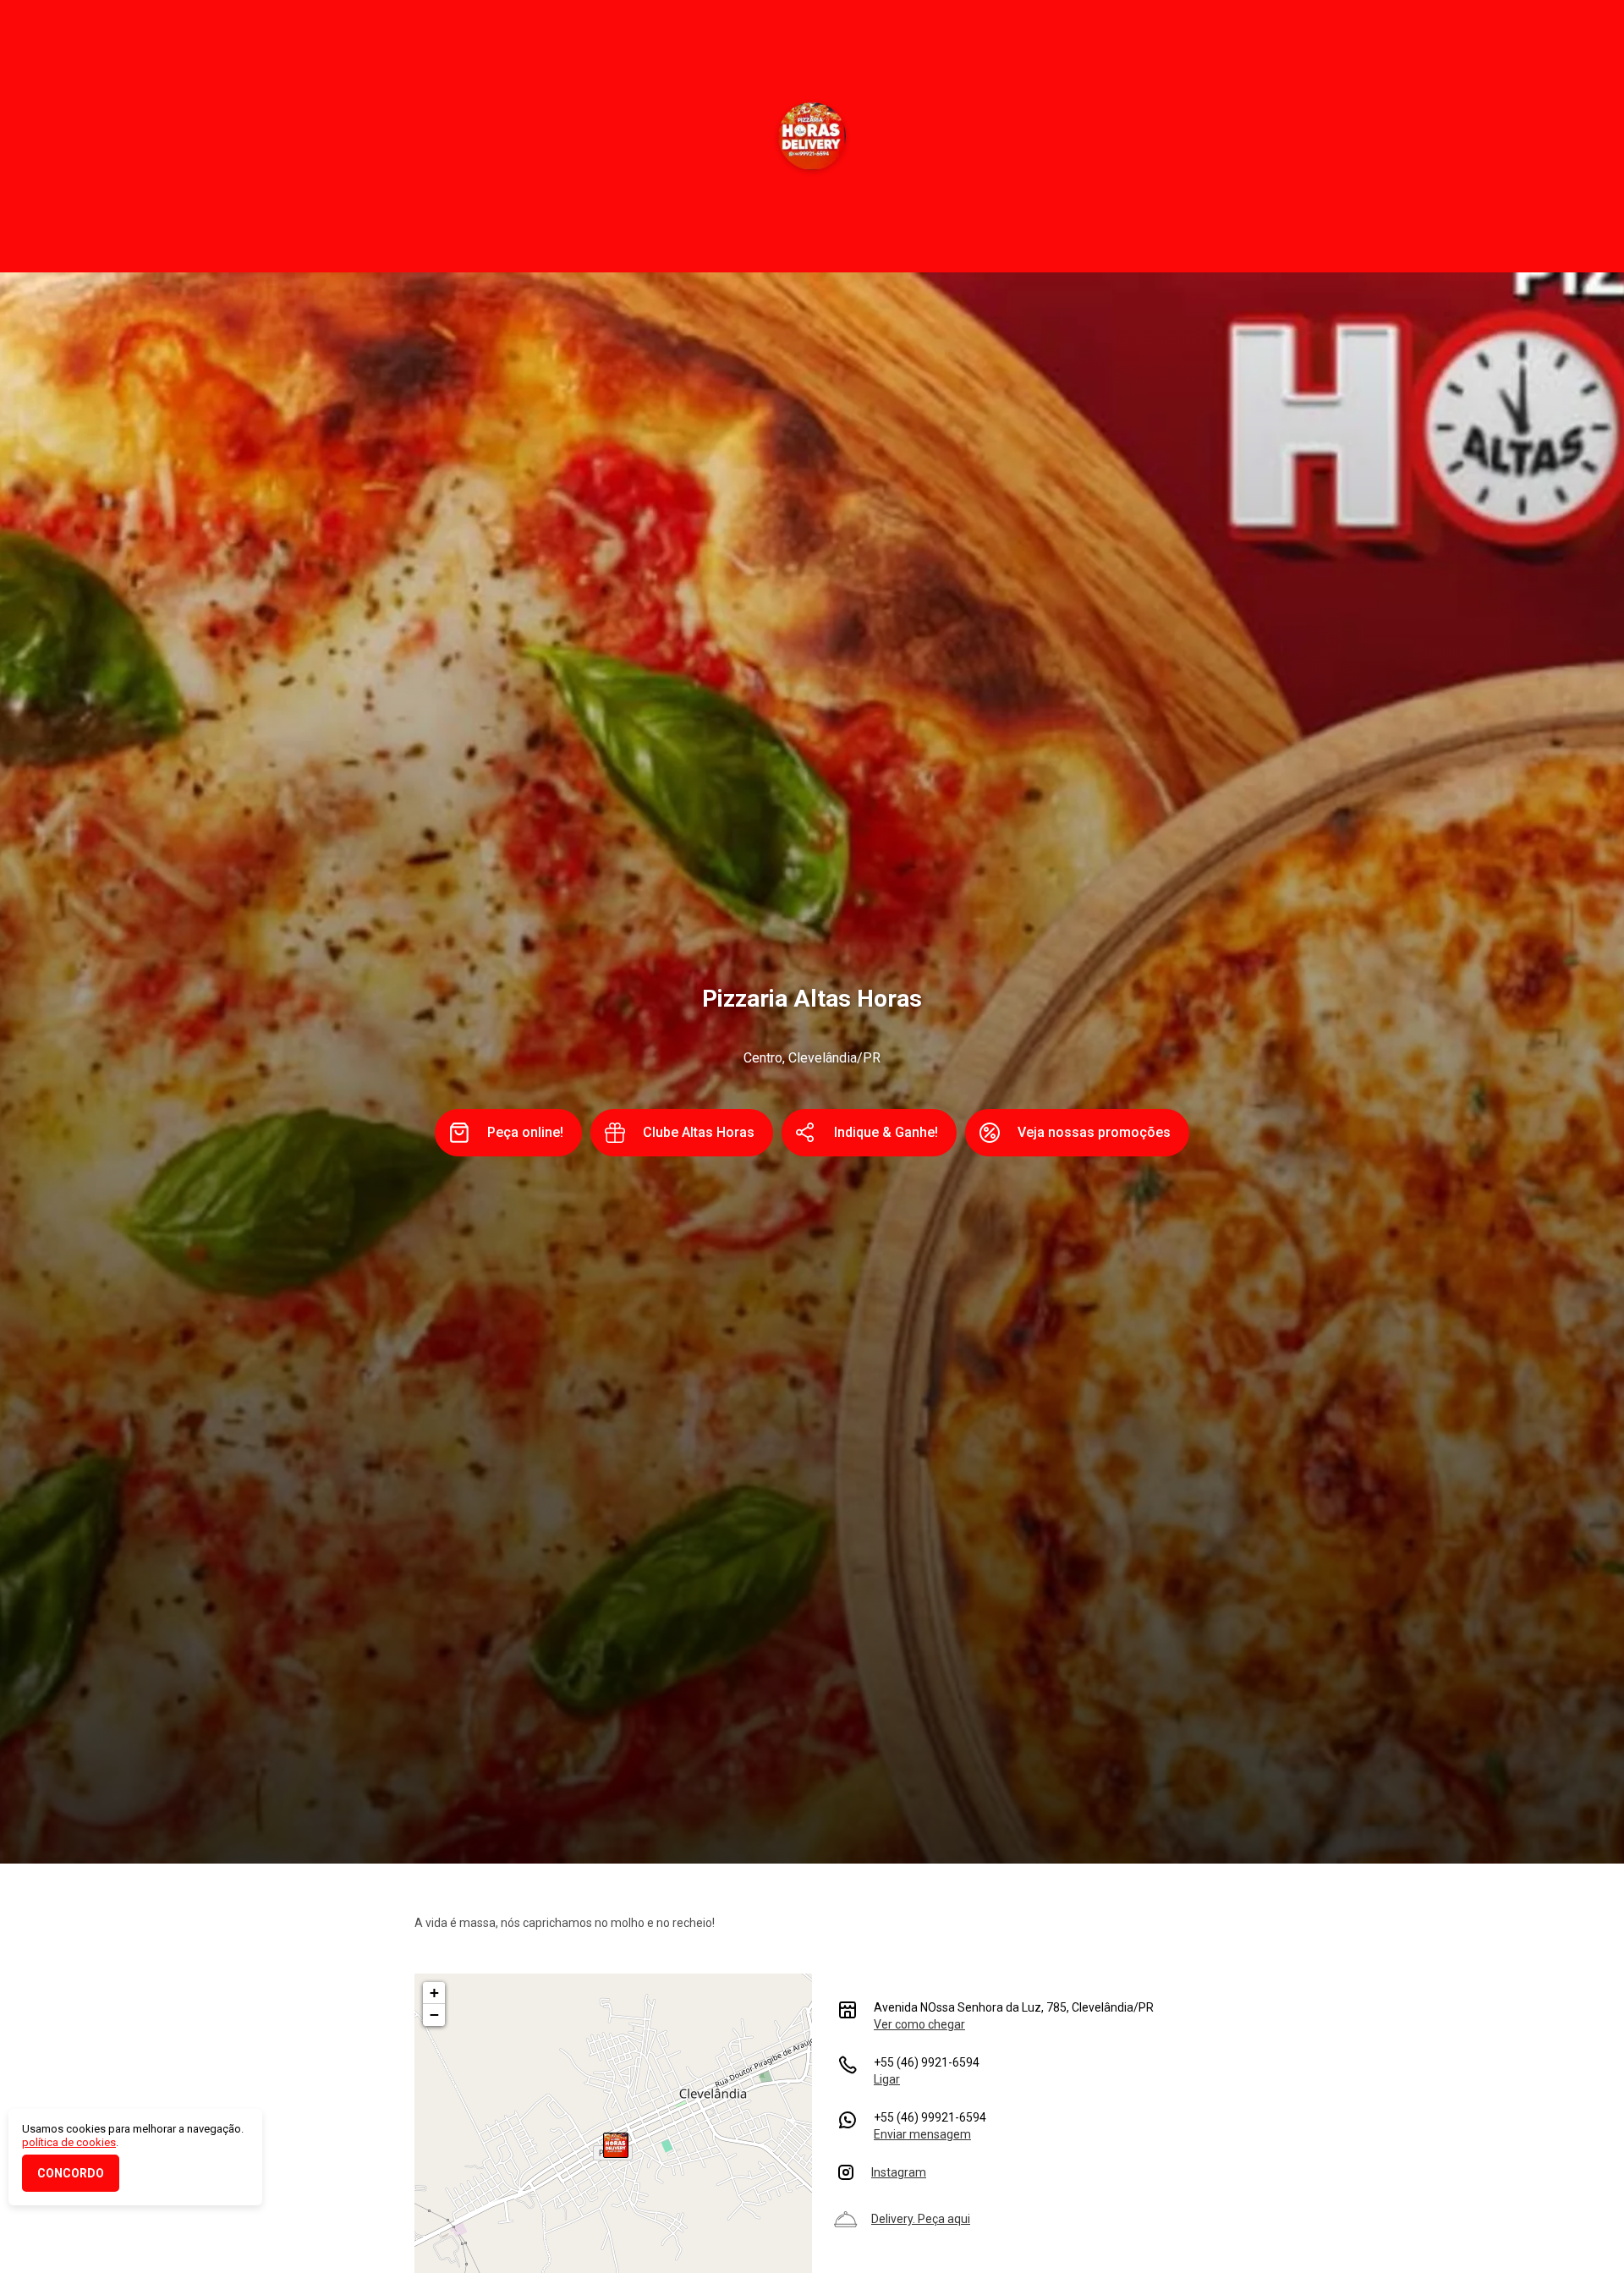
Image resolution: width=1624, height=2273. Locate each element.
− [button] (434, 2015)
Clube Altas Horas (699, 1132)
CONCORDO (71, 2173)
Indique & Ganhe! (886, 1132)
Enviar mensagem (922, 2134)
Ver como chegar (919, 2024)
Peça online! (525, 1132)
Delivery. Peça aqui (921, 2219)
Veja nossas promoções (1094, 1132)
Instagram (899, 2172)
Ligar (887, 2079)
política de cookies (69, 2142)
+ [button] (434, 1993)
